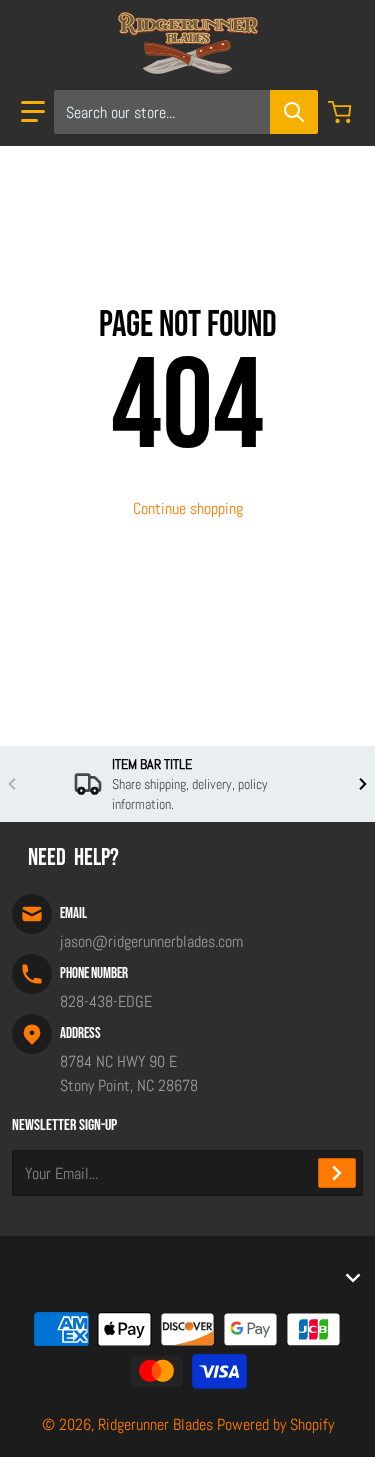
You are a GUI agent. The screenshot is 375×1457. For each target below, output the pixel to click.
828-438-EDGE (106, 1001)
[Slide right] (363, 784)
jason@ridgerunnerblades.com (151, 941)
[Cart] (342, 112)
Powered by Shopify (275, 1424)
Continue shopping (188, 508)
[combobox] (185, 112)
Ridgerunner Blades (155, 1424)
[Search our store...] (294, 112)
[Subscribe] (337, 1173)
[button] (33, 112)
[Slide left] (12, 784)
